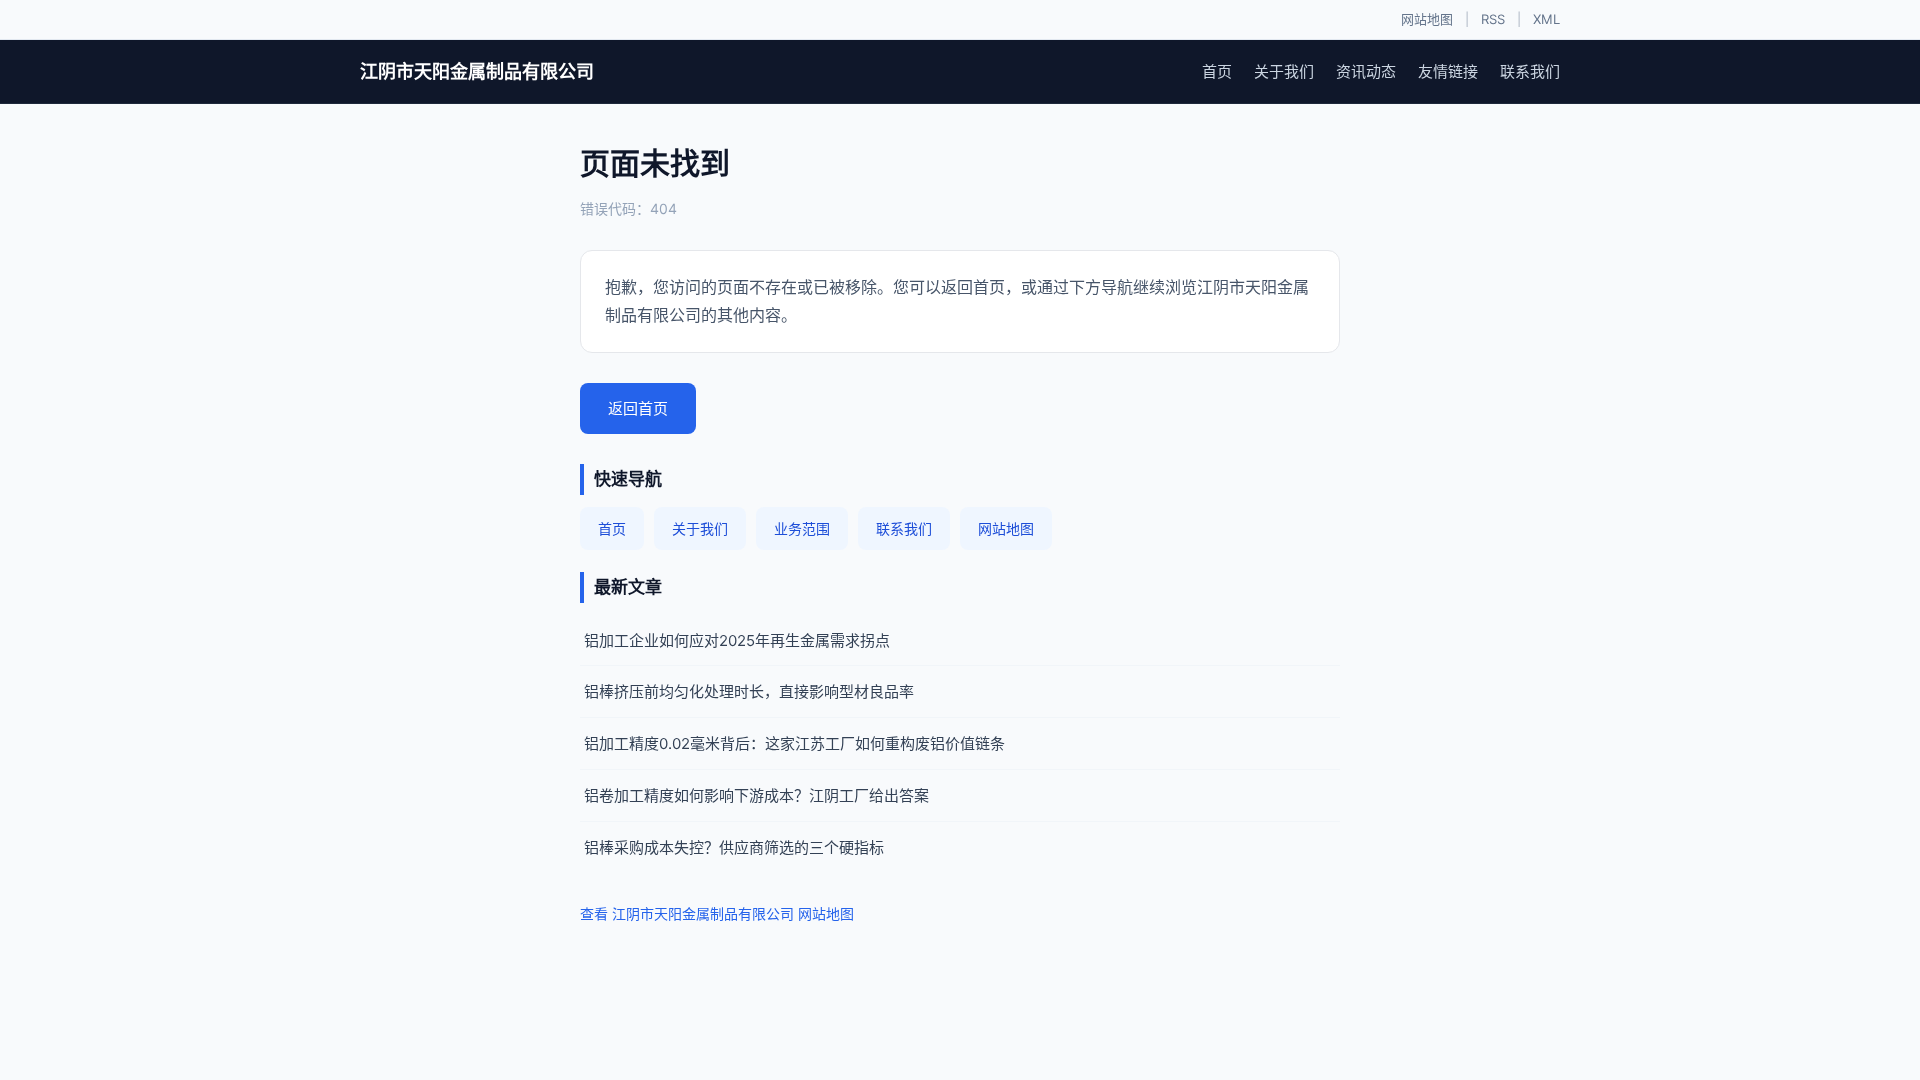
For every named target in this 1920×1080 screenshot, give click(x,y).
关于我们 (1284, 71)
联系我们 (1530, 71)
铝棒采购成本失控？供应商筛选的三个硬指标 (734, 847)
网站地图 (1427, 19)
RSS (1493, 19)
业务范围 (802, 528)
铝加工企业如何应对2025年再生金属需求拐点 (737, 640)
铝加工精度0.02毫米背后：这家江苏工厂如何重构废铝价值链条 (794, 743)
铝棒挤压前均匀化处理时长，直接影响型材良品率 (749, 691)
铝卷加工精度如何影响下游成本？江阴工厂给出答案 (756, 795)
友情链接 (1448, 71)
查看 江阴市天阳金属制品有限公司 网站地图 (717, 913)
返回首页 (638, 408)
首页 (1217, 71)
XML (1546, 19)
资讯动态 (1366, 71)
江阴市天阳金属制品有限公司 (477, 71)
